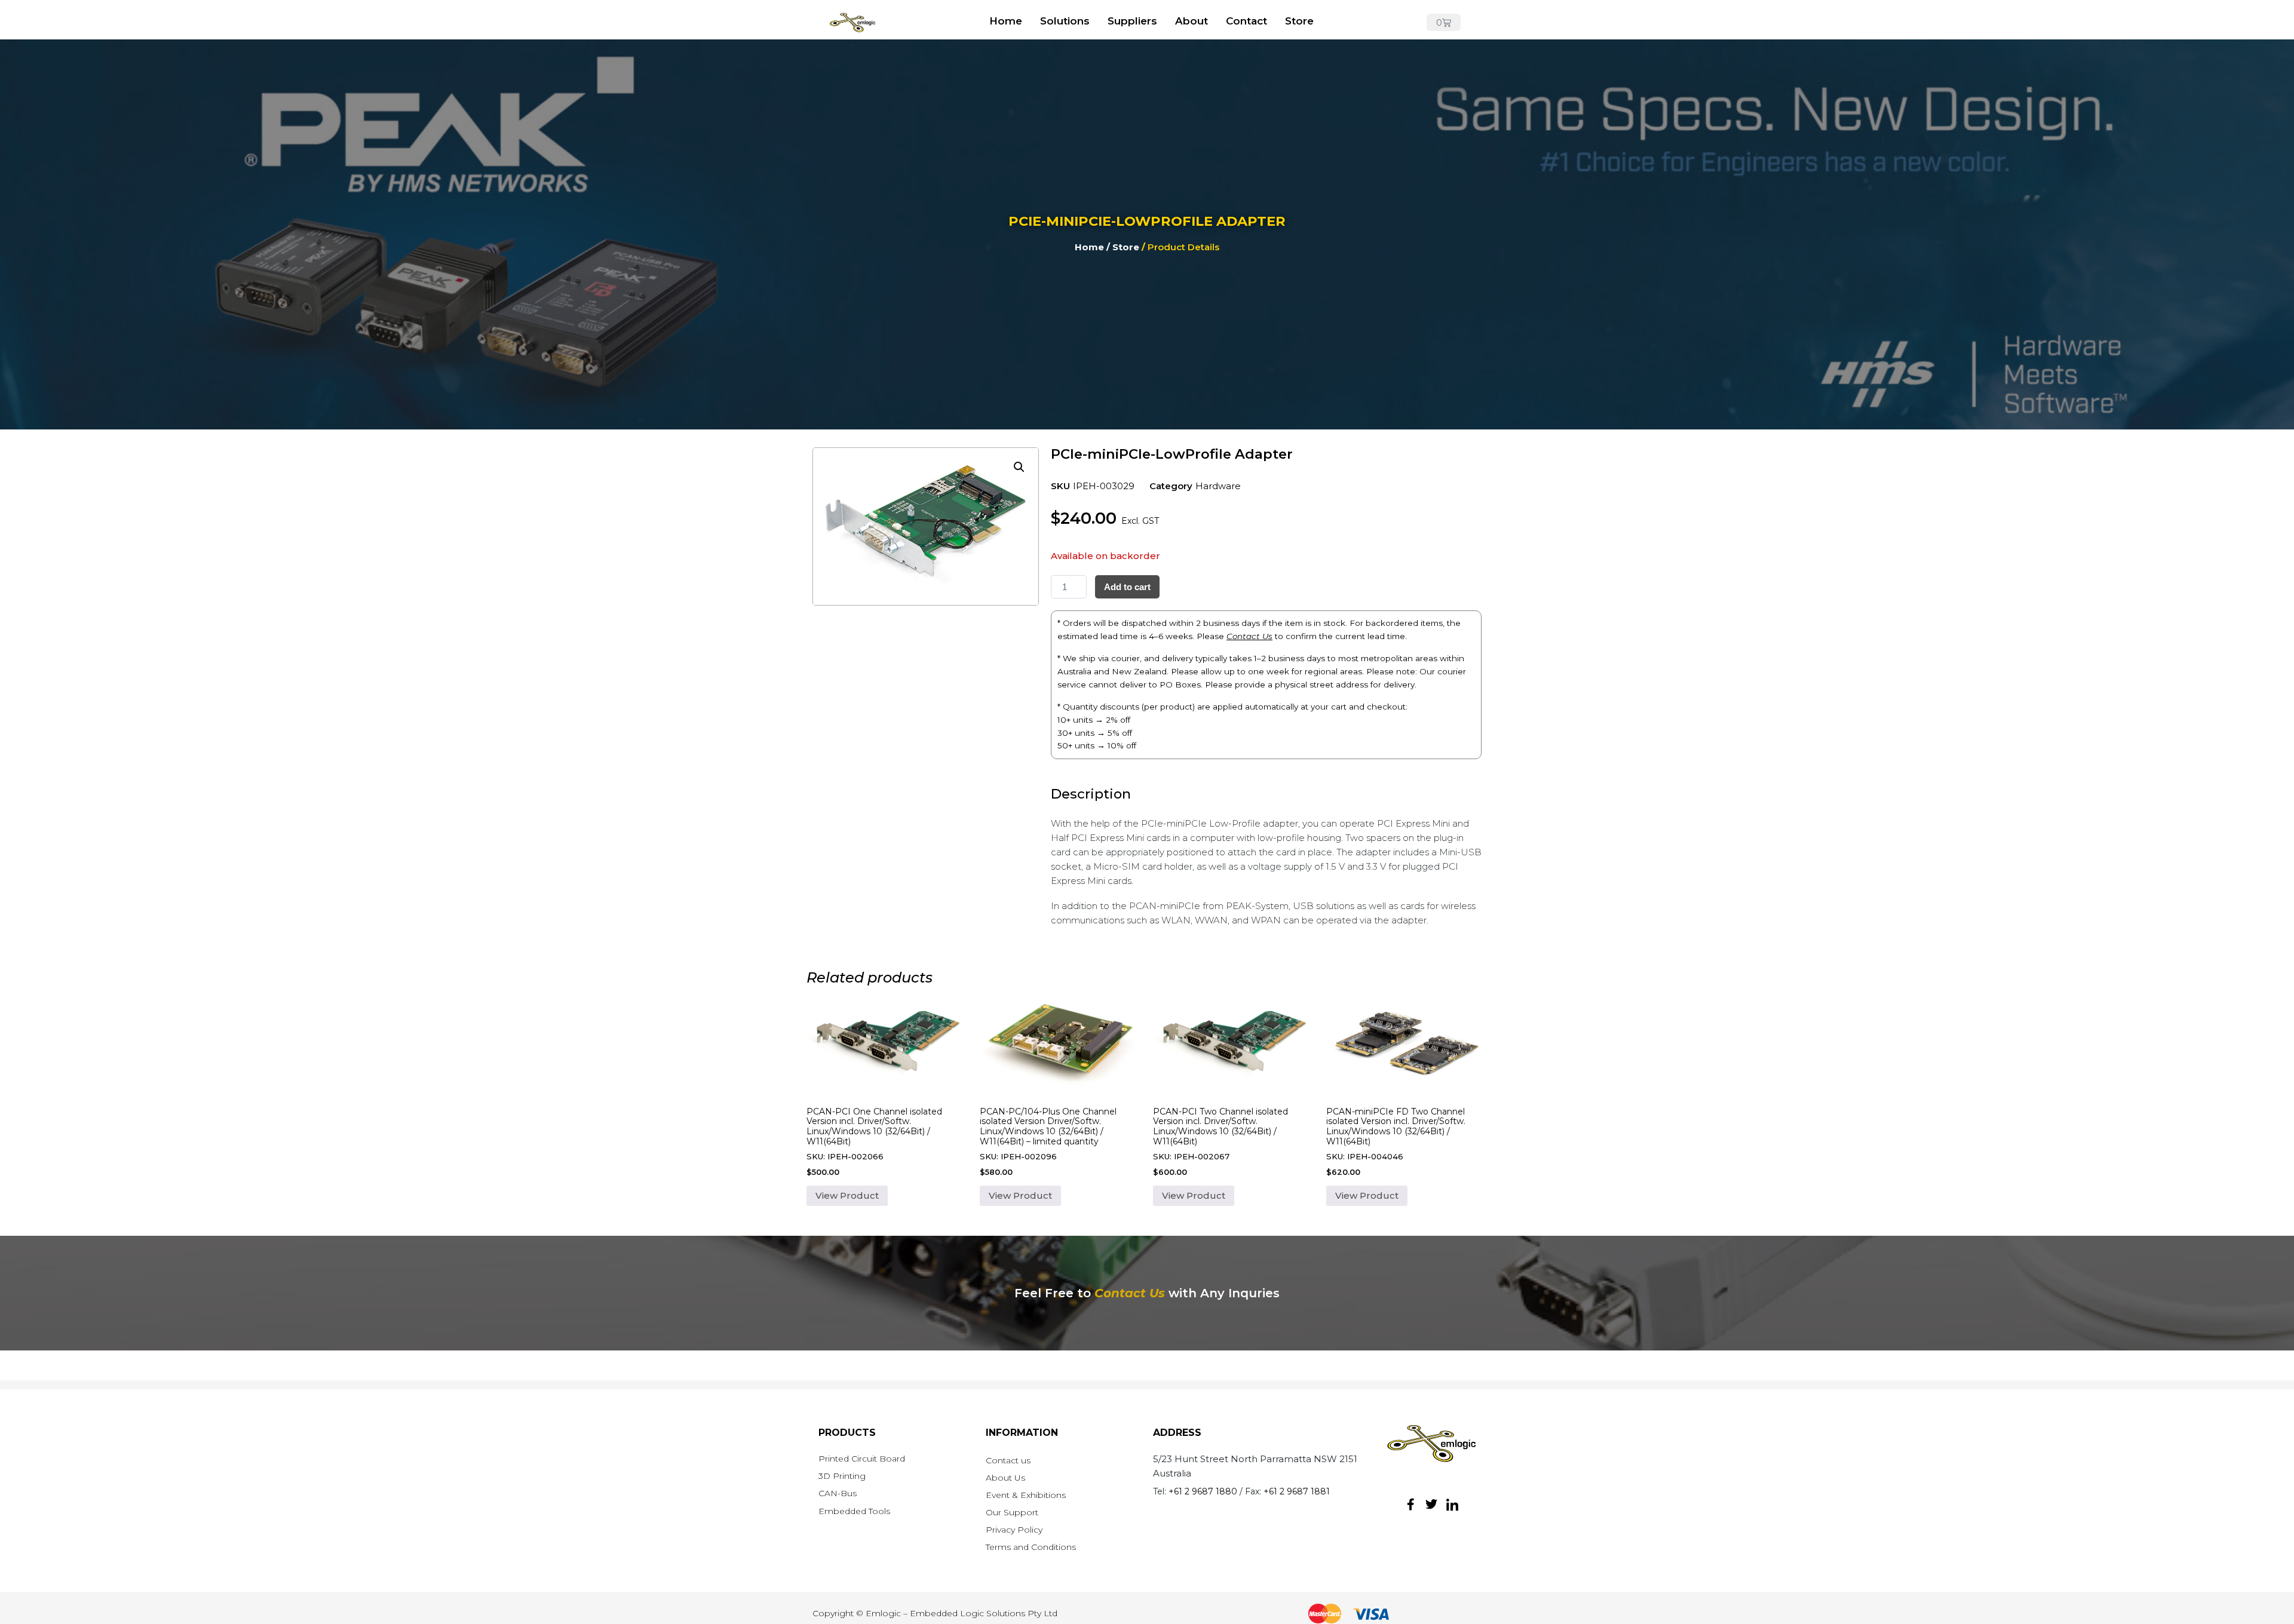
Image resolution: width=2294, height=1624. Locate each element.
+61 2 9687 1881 (1297, 1491)
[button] (1019, 467)
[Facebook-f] (1410, 1505)
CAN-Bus (838, 1493)
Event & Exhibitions (1026, 1495)
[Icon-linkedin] (1452, 1505)
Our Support (1012, 1512)
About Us (1005, 1478)
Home (1006, 21)
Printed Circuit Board (862, 1459)
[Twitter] (1431, 1505)
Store (1299, 21)
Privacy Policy (1014, 1530)
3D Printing (842, 1476)
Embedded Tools (854, 1511)
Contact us (1008, 1460)
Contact (1246, 21)
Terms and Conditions (1031, 1547)
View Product (847, 1195)
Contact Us (1249, 636)
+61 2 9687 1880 (1203, 1491)
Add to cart (1127, 587)
